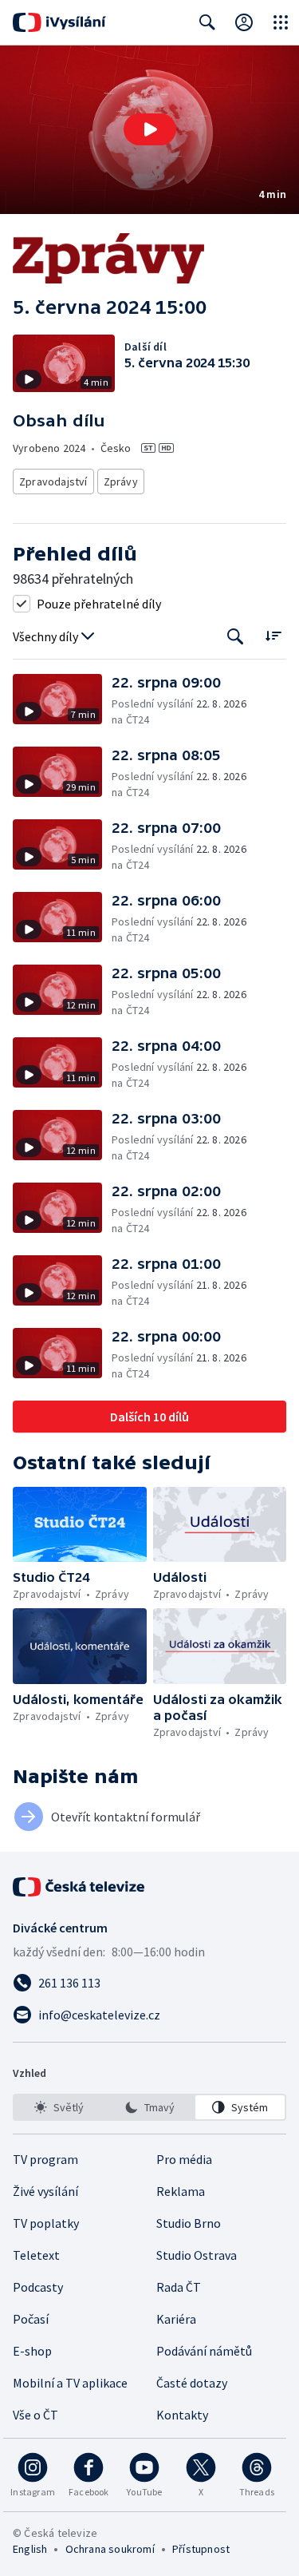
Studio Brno (189, 2223)
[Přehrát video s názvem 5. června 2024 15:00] (150, 129)
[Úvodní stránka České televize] (80, 1887)
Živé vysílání (45, 2191)
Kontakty (182, 2415)
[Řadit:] (273, 635)
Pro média (184, 2159)
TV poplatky (46, 2223)
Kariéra (176, 2319)
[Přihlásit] (244, 22)
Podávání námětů (204, 2351)
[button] (149, 130)
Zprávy (121, 482)
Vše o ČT (35, 2415)
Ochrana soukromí (110, 2549)
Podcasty (38, 2287)
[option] (59, 2107)
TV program (45, 2159)
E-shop (32, 2351)
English (30, 2549)
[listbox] (149, 2107)
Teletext (36, 2255)
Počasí (31, 2319)
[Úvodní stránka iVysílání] (59, 22)
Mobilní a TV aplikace (70, 2383)
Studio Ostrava (197, 2255)
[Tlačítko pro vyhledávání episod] (236, 637)
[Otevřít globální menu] (281, 22)
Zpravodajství (53, 482)
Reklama (181, 2191)
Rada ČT (179, 2287)
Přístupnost (201, 2549)
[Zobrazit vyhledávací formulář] (207, 22)
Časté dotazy (192, 2383)
